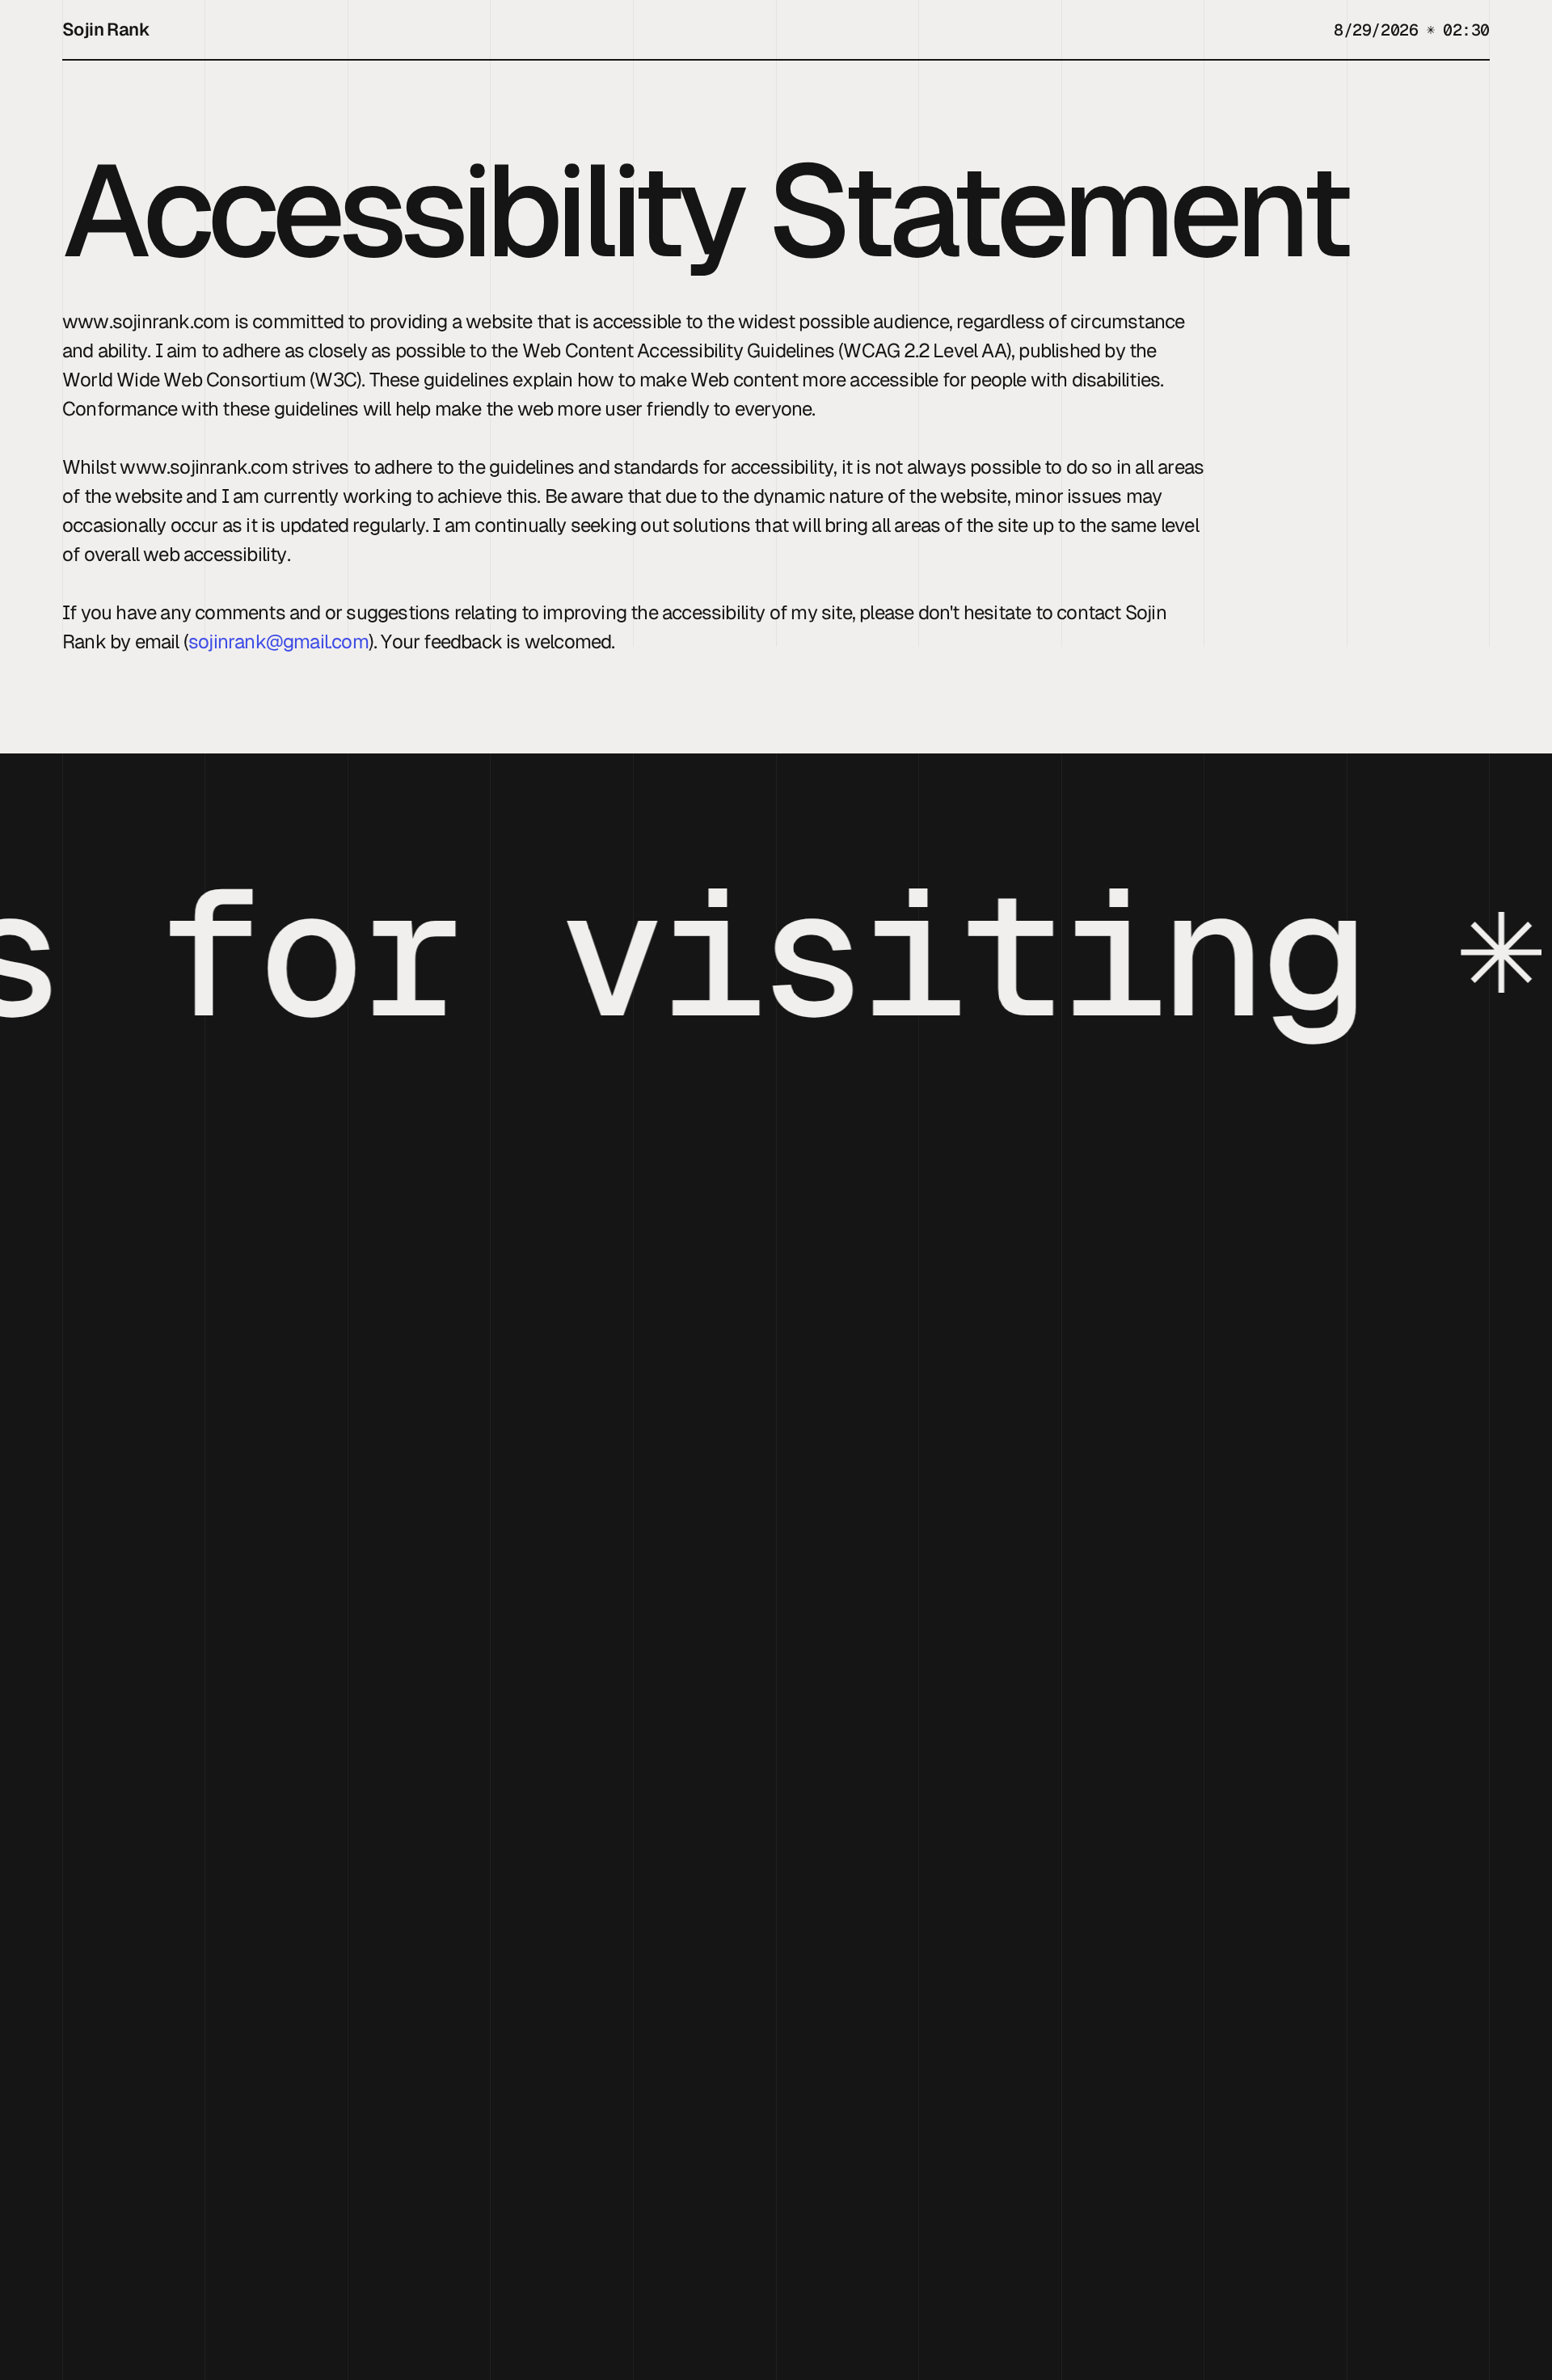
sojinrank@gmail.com (278, 641)
